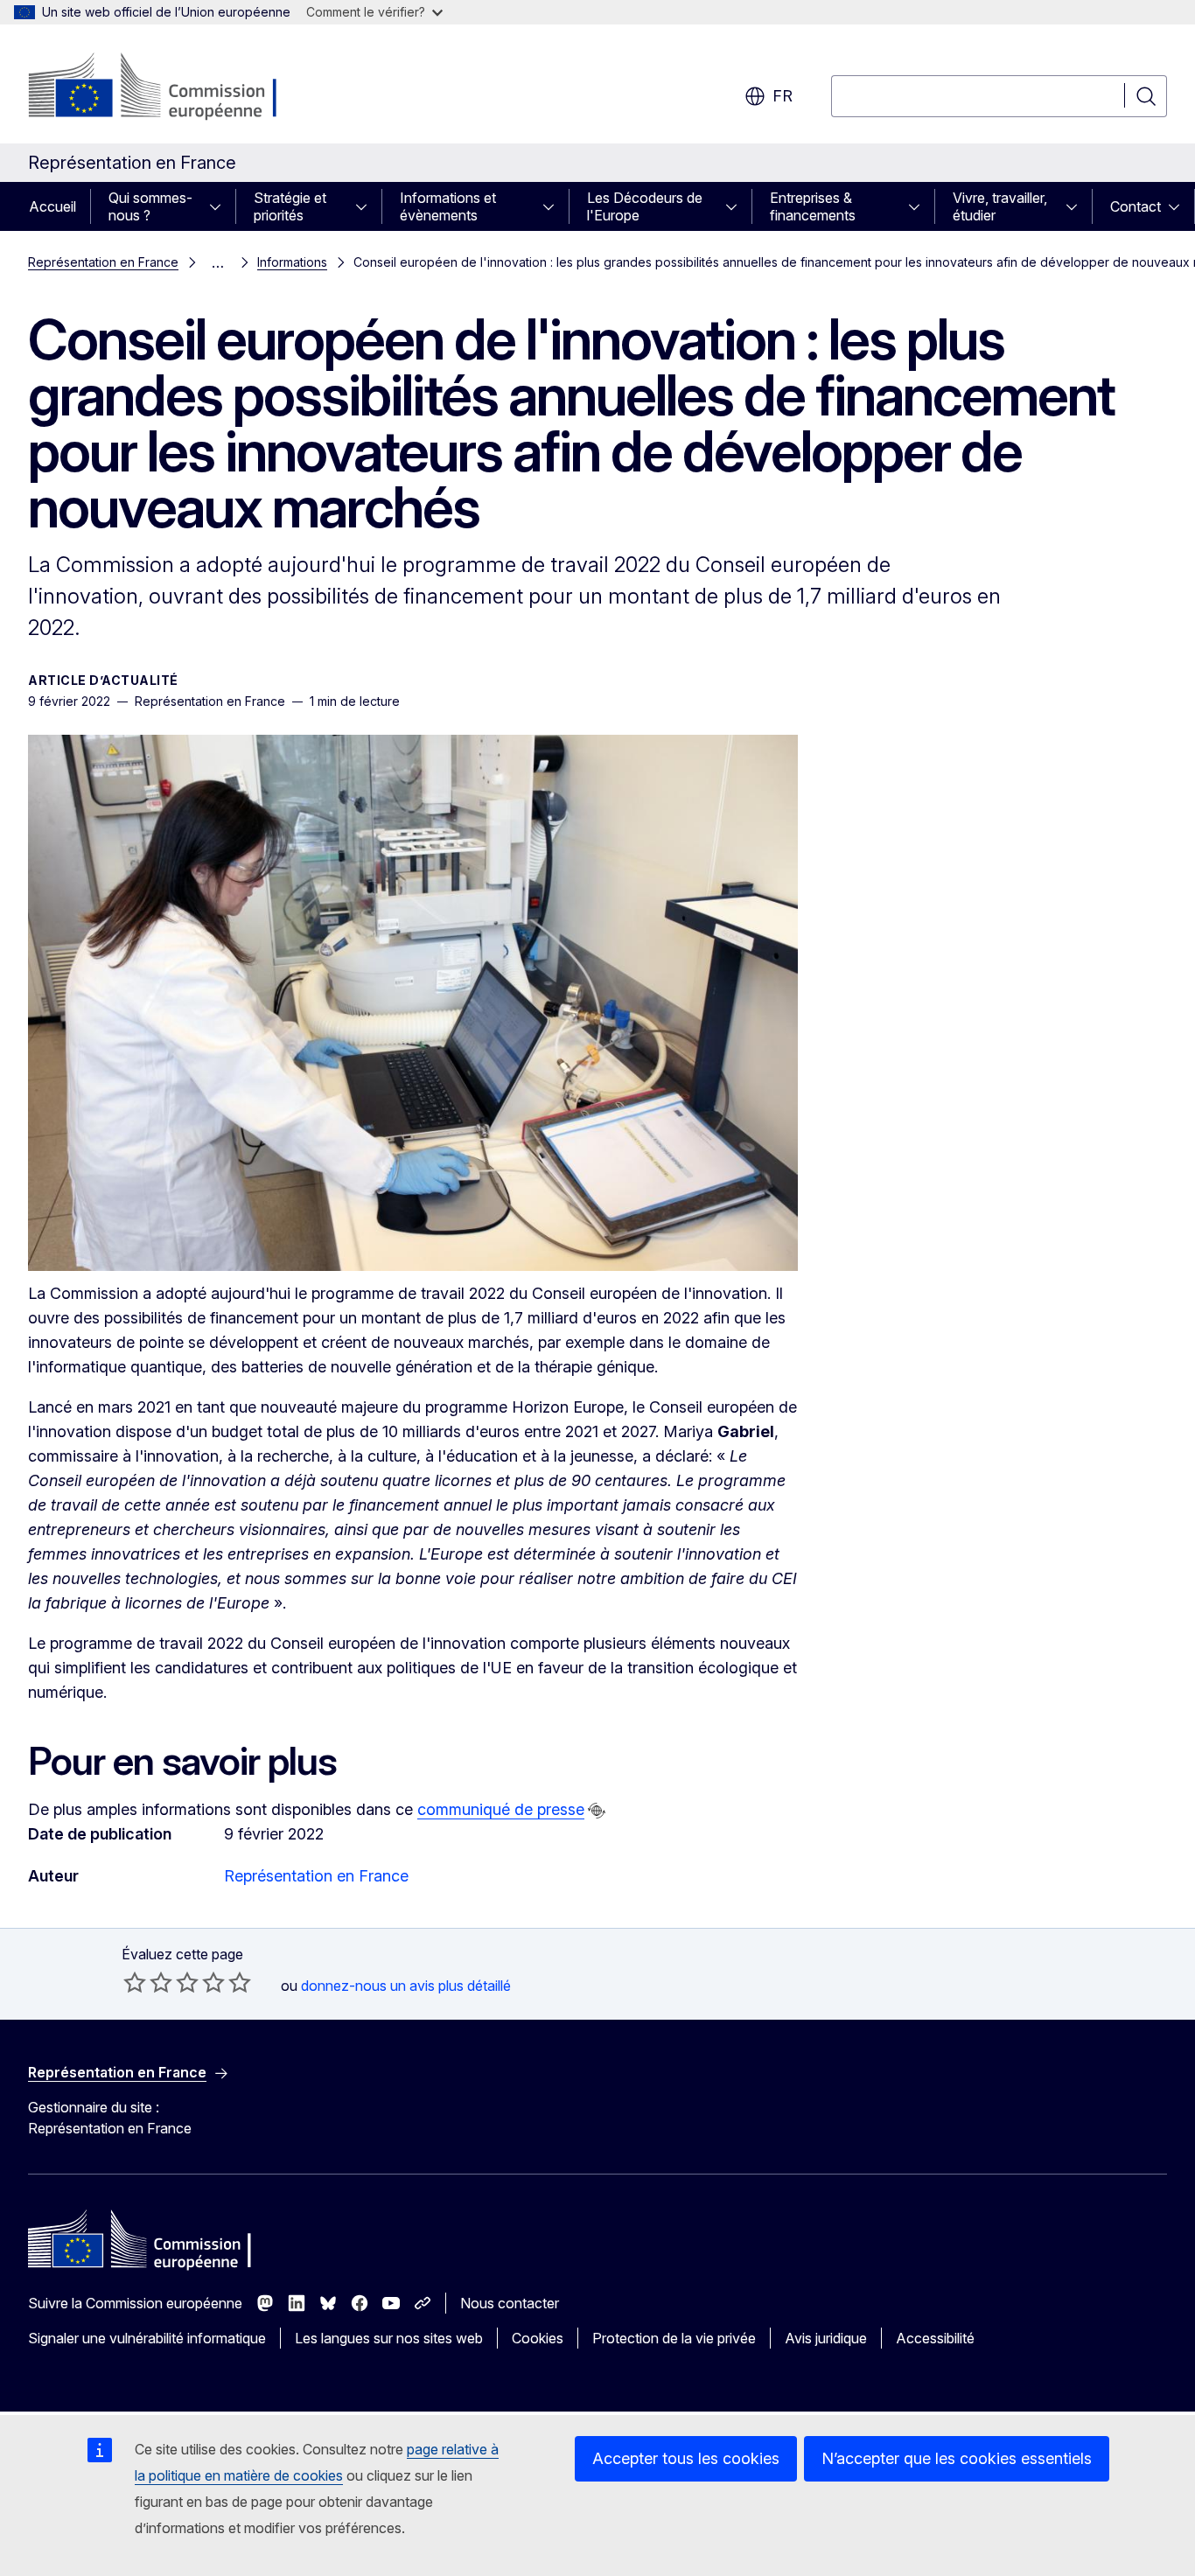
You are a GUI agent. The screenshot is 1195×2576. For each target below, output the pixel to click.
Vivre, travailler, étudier (1000, 206)
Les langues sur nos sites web (389, 2338)
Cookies (538, 2338)
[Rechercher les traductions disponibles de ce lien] (597, 1811)
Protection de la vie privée (674, 2338)
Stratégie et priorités (290, 206)
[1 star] (135, 1982)
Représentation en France (103, 262)
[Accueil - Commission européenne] (169, 87)
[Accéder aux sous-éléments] (220, 206)
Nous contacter (510, 2303)
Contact (1136, 206)
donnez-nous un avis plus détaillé (406, 1986)
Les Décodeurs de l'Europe (645, 206)
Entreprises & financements (813, 206)
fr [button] (783, 96)
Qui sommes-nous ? (150, 206)
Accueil (52, 206)
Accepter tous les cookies (686, 2458)
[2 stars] (148, 1982)
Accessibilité (935, 2338)
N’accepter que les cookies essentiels (957, 2458)
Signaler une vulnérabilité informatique (147, 2338)
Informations (292, 262)
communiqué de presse (501, 1809)
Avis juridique (826, 2338)
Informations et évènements (448, 206)
